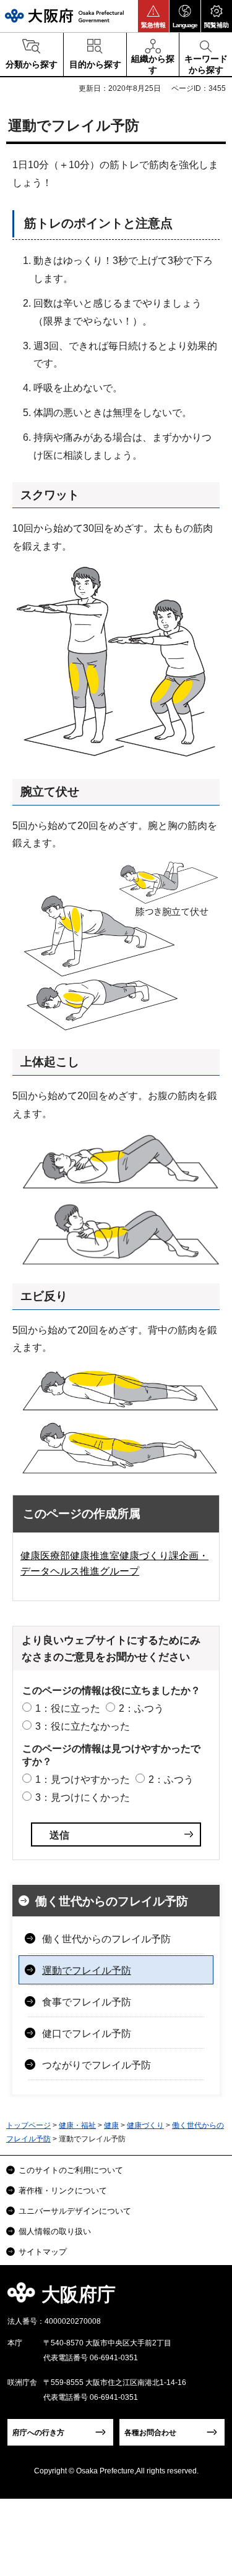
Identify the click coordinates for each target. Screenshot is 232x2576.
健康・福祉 (77, 2125)
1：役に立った (68, 1708)
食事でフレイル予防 (87, 2002)
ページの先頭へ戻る (208, 2298)
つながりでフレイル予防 (97, 2065)
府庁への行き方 (38, 2433)
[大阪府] (64, 16)
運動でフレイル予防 (87, 1970)
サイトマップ (43, 2252)
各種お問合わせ (150, 2433)
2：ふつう (141, 1708)
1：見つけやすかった (83, 1779)
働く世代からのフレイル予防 (112, 1901)
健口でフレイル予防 (87, 2034)
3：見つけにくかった (83, 1797)
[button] (153, 16)
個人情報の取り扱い (55, 2231)
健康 (111, 2125)
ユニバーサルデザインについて (75, 2211)
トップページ (28, 2125)
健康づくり (145, 2125)
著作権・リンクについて (63, 2191)
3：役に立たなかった (83, 1726)
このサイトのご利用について (71, 2170)
